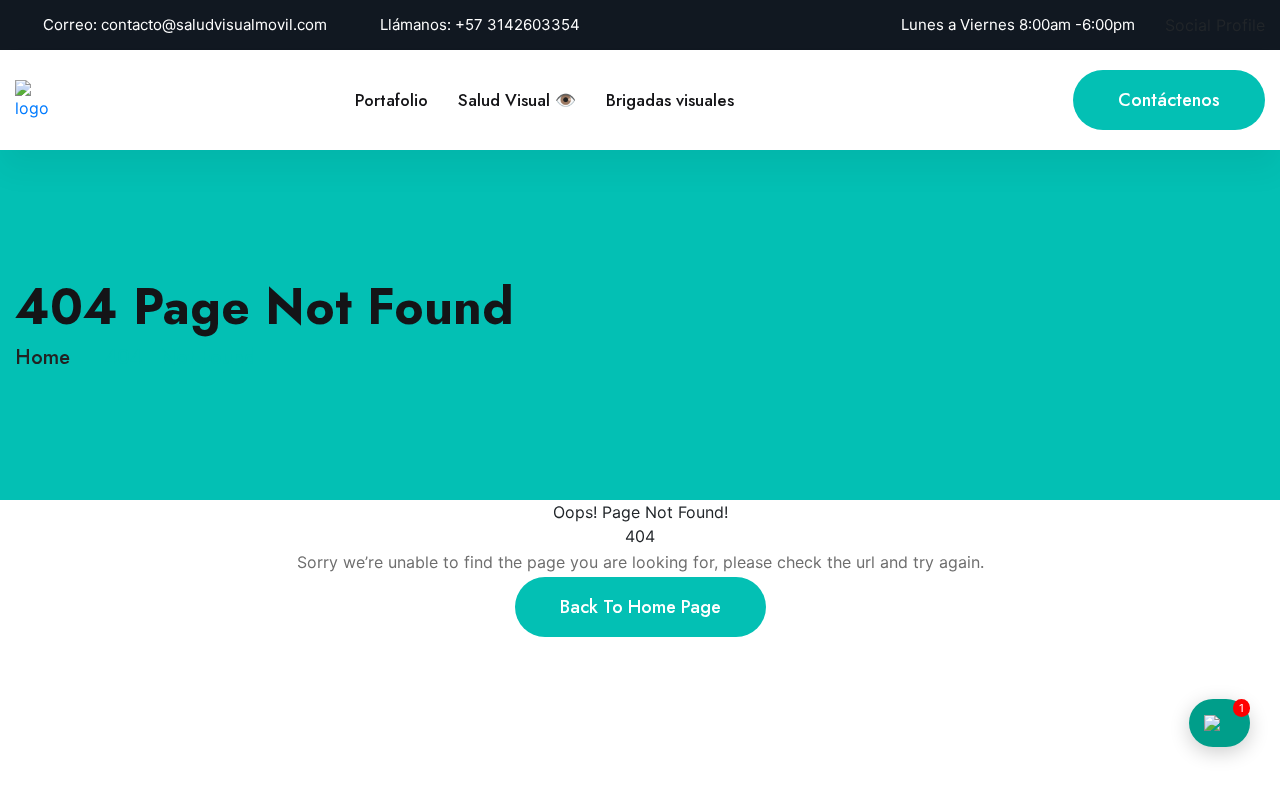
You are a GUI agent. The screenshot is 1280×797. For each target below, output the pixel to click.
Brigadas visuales (670, 100)
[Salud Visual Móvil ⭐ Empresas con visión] (32, 98)
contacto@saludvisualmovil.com (214, 24)
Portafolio (391, 100)
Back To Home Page (640, 607)
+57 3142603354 (517, 24)
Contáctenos (1169, 100)
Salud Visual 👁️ (517, 100)
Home (48, 357)
